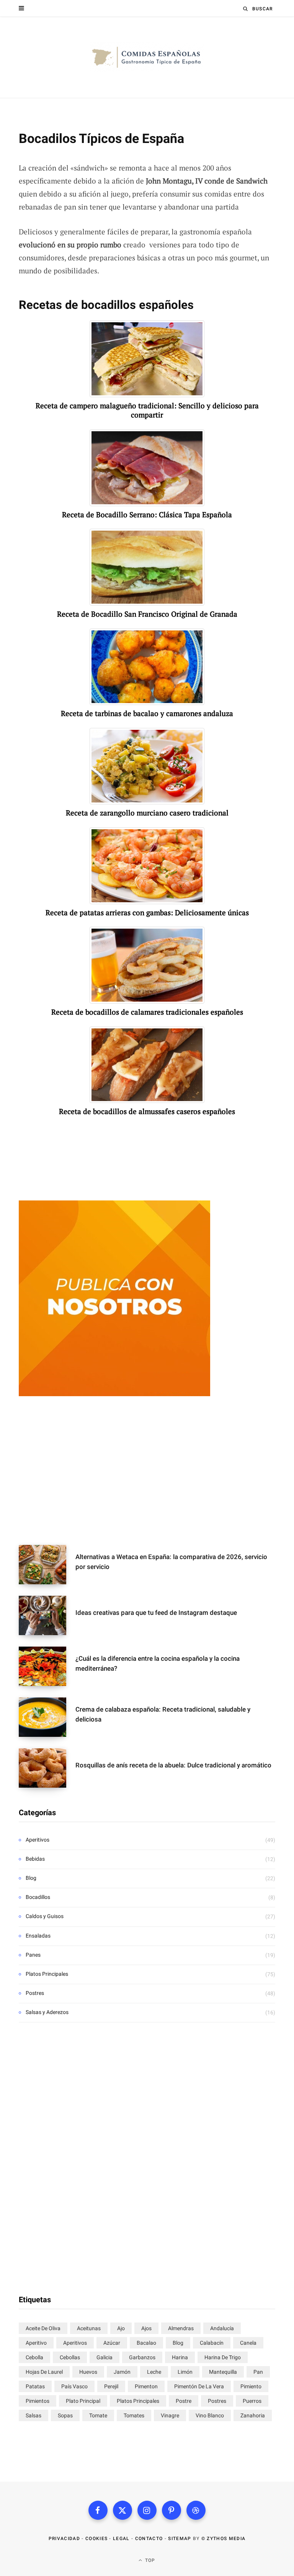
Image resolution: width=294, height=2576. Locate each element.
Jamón (122, 2372)
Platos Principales (47, 1974)
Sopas (65, 2415)
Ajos (146, 2328)
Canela (248, 2343)
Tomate (98, 2415)
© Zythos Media (223, 2539)
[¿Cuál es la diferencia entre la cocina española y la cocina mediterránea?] (47, 1666)
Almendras (181, 2328)
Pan (258, 2372)
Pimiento (251, 2386)
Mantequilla (223, 2372)
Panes (33, 1955)
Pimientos (38, 2401)
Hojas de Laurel (44, 2372)
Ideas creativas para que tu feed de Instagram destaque (156, 1613)
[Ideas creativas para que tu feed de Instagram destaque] (47, 1615)
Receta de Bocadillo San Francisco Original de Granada (147, 614)
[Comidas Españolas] (147, 57)
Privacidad (64, 2539)
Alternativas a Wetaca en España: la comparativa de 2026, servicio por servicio (171, 1562)
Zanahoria (253, 2415)
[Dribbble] (196, 2510)
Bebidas (35, 1859)
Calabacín (212, 2343)
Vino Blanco (210, 2415)
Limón (185, 2372)
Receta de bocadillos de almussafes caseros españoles (147, 1111)
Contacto (149, 2539)
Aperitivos (38, 1840)
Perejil (111, 2386)
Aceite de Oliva (43, 2328)
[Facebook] (98, 2510)
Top (149, 2560)
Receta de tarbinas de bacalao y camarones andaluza (147, 713)
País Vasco (74, 2386)
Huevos (88, 2372)
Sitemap (180, 2539)
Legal (121, 2539)
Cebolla (34, 2357)
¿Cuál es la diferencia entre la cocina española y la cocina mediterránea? (158, 1663)
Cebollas (70, 2357)
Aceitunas (89, 2328)
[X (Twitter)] (122, 2510)
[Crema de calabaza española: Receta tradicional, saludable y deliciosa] (47, 1717)
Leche (154, 2372)
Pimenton (146, 2386)
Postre (184, 2401)
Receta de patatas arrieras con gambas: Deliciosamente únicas (147, 913)
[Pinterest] (171, 2510)
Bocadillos (38, 1897)
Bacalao (146, 2343)
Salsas (33, 2415)
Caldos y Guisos (45, 1916)
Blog (31, 1878)
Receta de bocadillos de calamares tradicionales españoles (147, 1012)
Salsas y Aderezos (47, 2012)
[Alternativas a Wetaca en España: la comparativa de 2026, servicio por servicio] (47, 1565)
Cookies (96, 2539)
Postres (35, 1993)
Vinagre (170, 2415)
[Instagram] (147, 2510)
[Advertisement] (147, 1472)
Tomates (134, 2415)
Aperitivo (36, 2343)
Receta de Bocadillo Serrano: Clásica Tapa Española (147, 515)
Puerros (252, 2401)
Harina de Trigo (223, 2357)
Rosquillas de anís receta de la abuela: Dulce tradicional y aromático (173, 1765)
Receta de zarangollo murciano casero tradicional (147, 813)
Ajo (121, 2328)
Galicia (105, 2357)
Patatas (35, 2386)
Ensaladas (38, 1936)
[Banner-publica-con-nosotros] (114, 1394)
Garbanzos (142, 2357)
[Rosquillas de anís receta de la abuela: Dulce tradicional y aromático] (47, 1768)
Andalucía (222, 2328)
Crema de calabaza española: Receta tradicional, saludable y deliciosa (163, 1714)
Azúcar (112, 2343)
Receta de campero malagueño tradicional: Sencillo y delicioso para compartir (147, 410)
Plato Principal (83, 2401)
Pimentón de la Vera (199, 2386)
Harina (180, 2357)
